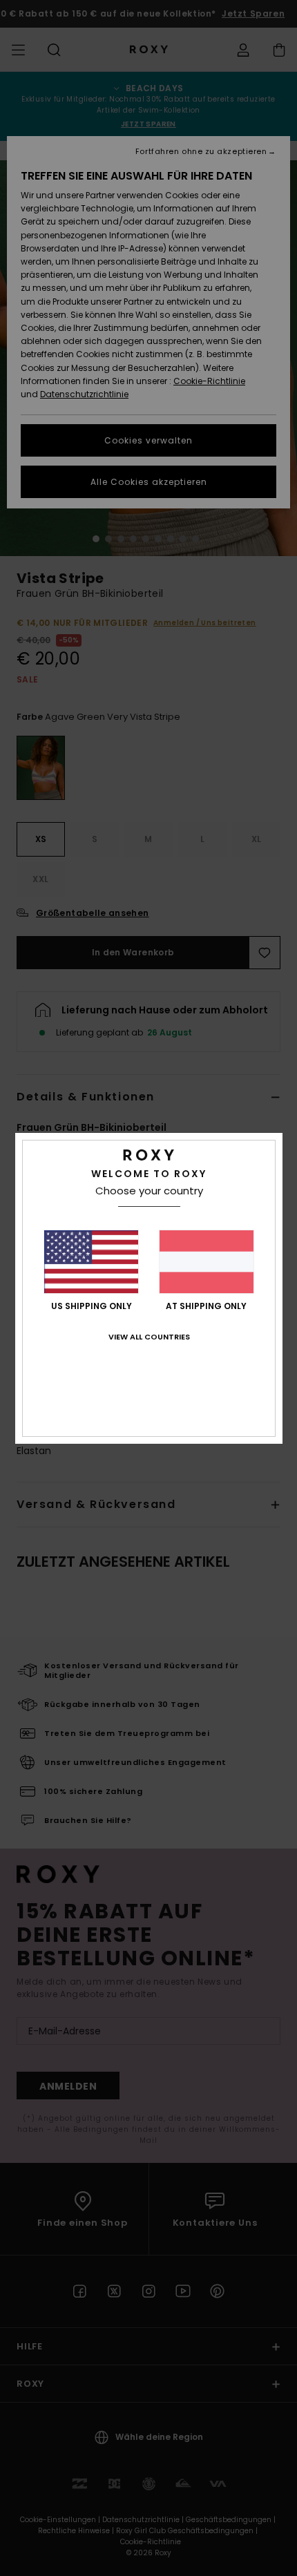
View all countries (149, 1337)
